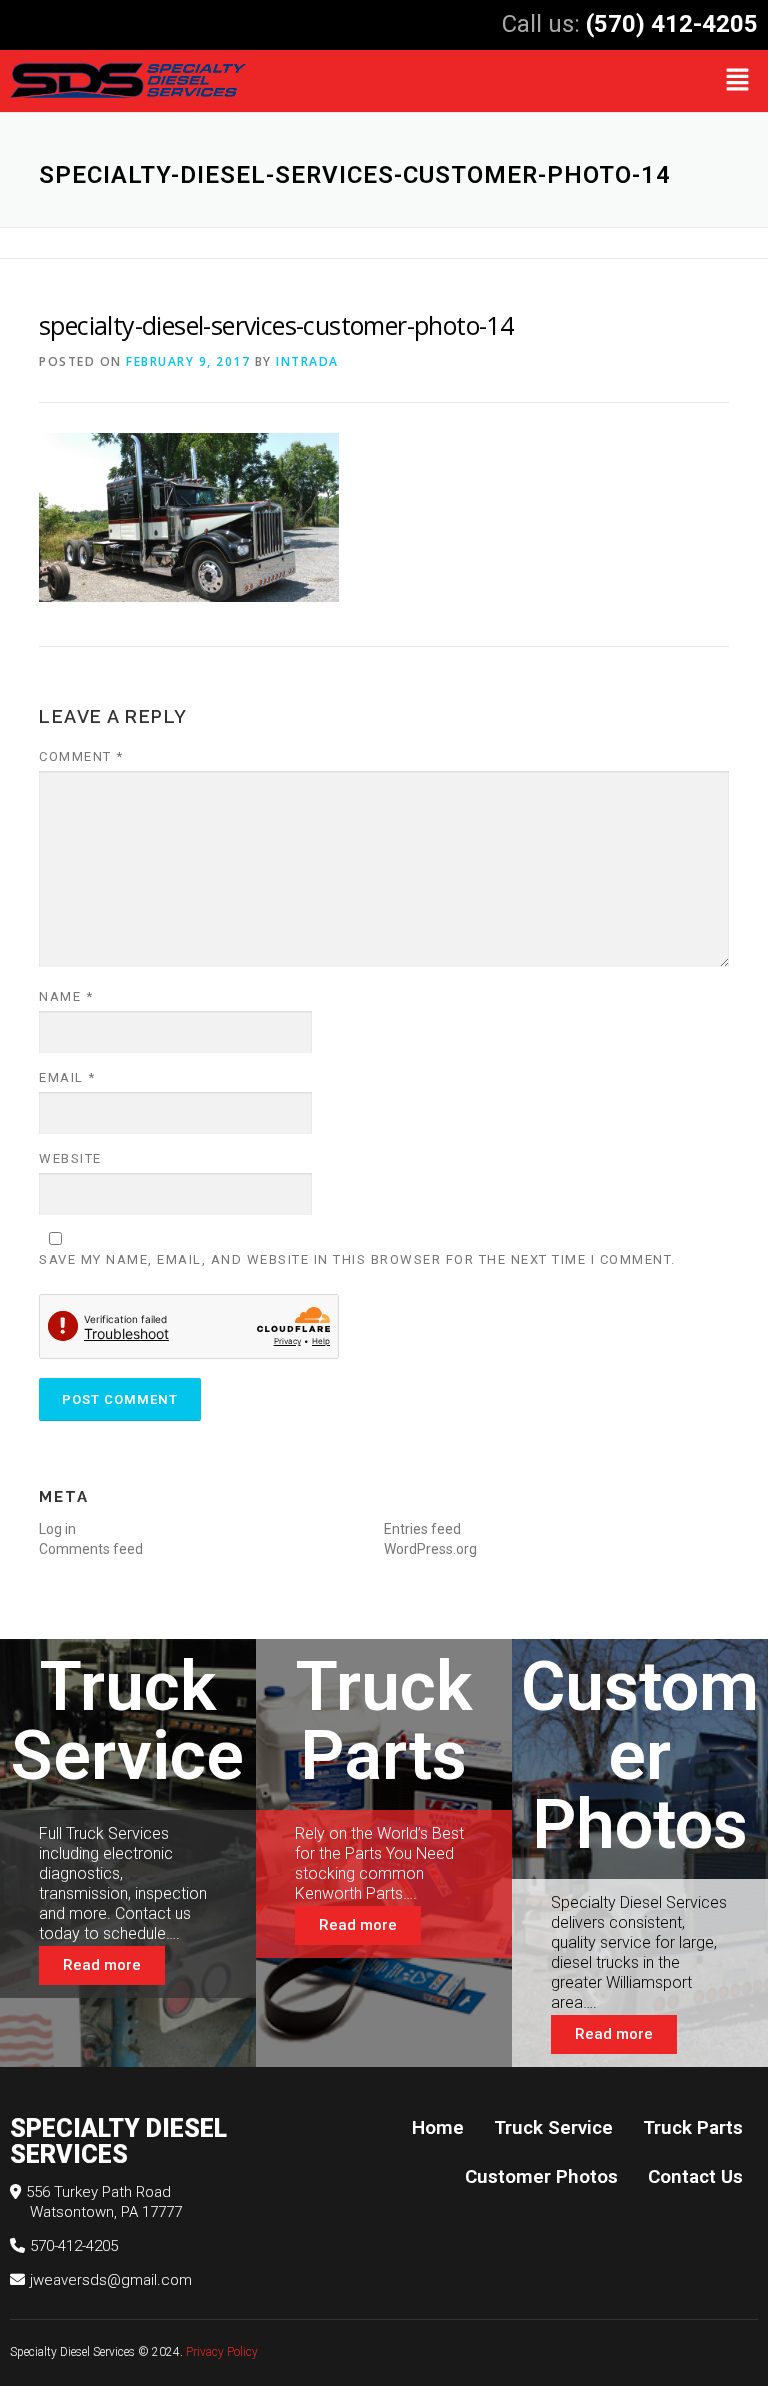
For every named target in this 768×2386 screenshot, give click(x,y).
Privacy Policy (223, 2352)
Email (67, 1077)
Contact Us (695, 2176)
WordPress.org (430, 1549)
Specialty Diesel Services (72, 2352)
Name (66, 996)
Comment (81, 756)
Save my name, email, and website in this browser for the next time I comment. (357, 1259)
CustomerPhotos (640, 1755)
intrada (307, 361)
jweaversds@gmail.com (111, 2280)
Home (438, 2127)
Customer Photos (541, 2176)
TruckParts (384, 1721)
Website (70, 1158)
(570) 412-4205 (672, 24)
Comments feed (91, 1549)
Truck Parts (693, 2127)
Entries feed (422, 1529)
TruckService (127, 1721)
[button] (738, 81)
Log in (57, 1529)
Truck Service (553, 2127)
